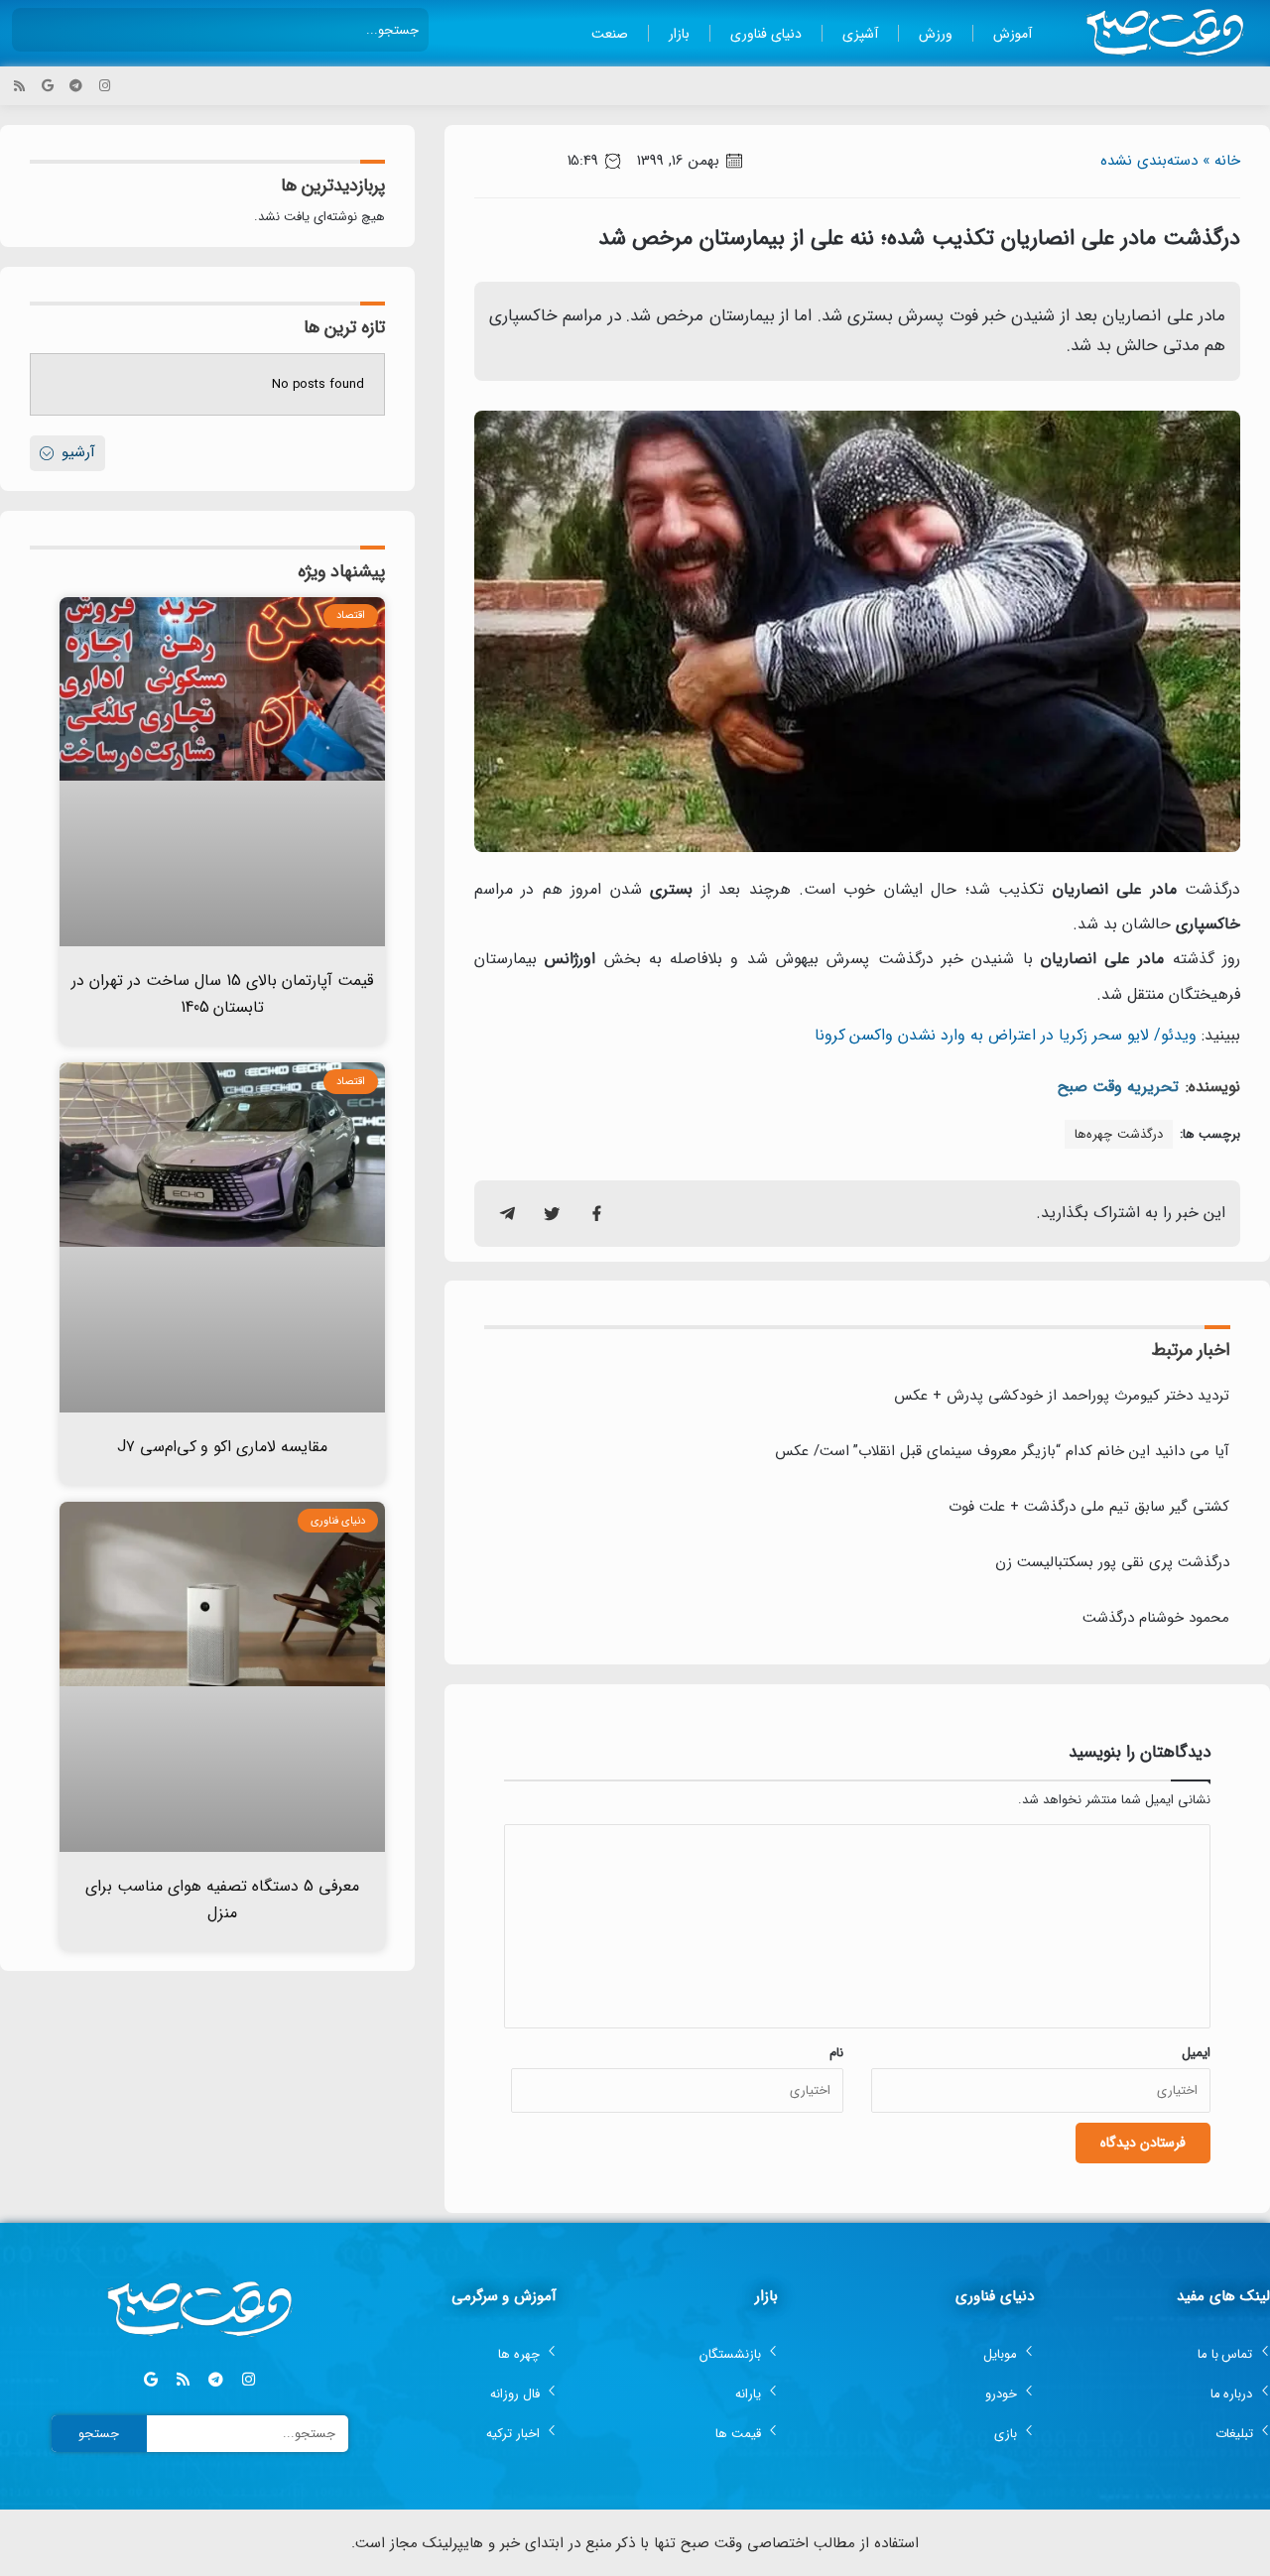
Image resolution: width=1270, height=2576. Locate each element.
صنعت (610, 34)
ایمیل (1196, 2053)
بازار (679, 34)
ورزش (936, 34)
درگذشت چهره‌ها (1119, 1134)
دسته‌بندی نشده (1149, 161)
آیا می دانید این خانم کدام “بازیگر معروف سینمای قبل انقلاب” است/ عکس (1002, 1451)
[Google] (48, 86)
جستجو (99, 2434)
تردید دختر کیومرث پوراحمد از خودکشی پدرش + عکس (1062, 1396)
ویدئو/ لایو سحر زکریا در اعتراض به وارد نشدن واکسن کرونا (1006, 1035)
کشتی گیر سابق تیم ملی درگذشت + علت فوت (1089, 1507)
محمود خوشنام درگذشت (1156, 1618)
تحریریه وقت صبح (1118, 1087)
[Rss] (19, 86)
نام (836, 2053)
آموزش (1013, 34)
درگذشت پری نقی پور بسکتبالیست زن (1112, 1562)
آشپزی (860, 34)
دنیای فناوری (766, 34)
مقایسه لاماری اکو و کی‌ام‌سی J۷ (223, 1447)
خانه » (1221, 161)
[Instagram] (105, 86)
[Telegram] (76, 86)
